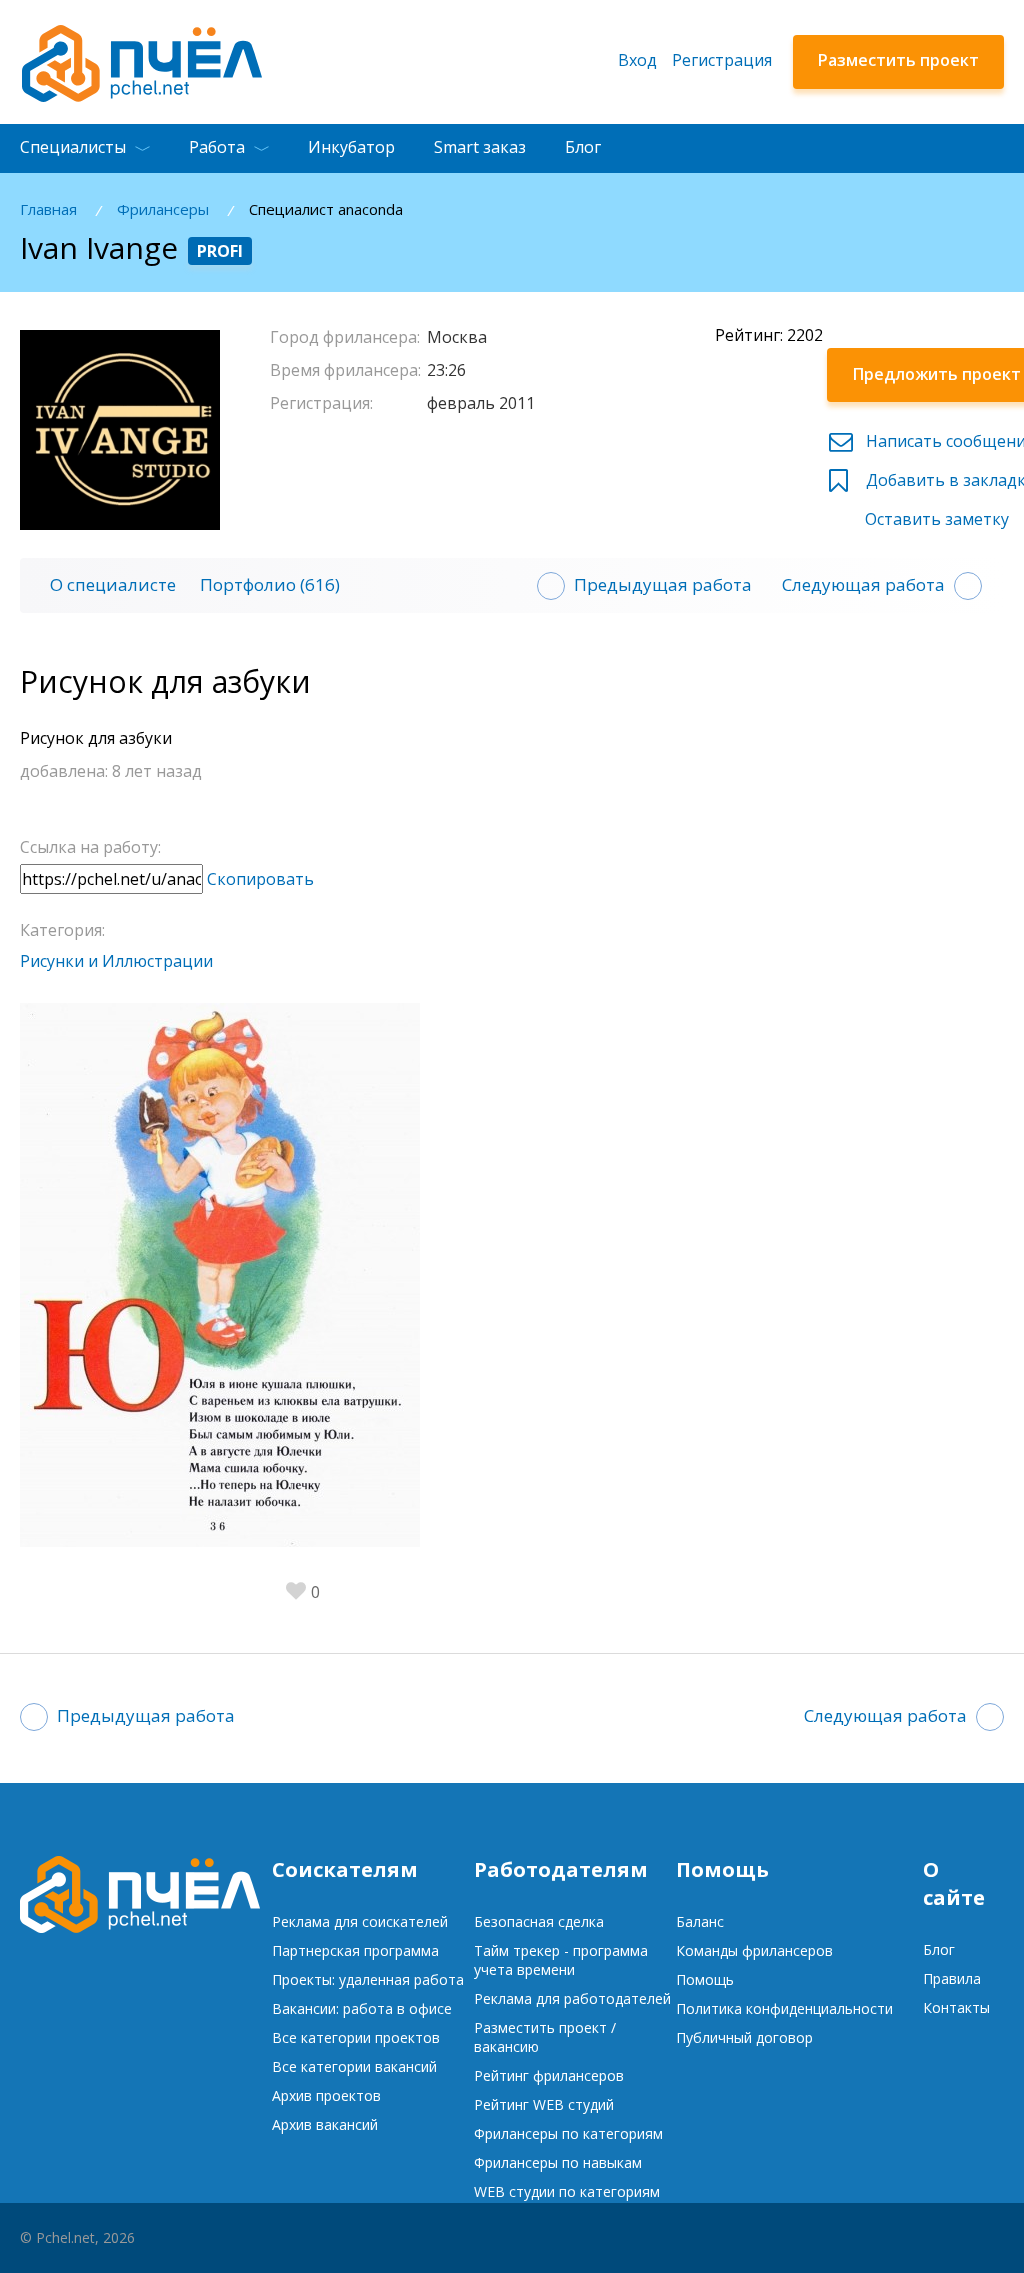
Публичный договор (744, 2037)
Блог (583, 147)
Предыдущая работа (663, 584)
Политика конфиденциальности (784, 2008)
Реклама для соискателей (360, 1921)
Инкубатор (351, 147)
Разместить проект (898, 60)
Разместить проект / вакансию (545, 2037)
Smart (480, 147)
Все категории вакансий (354, 2066)
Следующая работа (863, 584)
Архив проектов (326, 2095)
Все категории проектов (356, 2037)
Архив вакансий (325, 2124)
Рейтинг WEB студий (544, 2104)
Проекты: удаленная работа (368, 1979)
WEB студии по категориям (567, 2191)
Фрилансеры (163, 209)
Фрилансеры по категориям (568, 2133)
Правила (952, 1978)
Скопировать (260, 879)
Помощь (705, 1979)
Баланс (700, 1921)
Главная (48, 209)
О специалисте (113, 584)
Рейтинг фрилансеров (549, 2075)
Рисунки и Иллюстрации (116, 961)
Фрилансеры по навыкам (558, 2162)
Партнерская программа (355, 1950)
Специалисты (73, 147)
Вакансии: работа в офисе (362, 2008)
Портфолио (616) (270, 584)
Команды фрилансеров (754, 1950)
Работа (217, 147)
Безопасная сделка (539, 1921)
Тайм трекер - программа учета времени (561, 1960)
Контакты (956, 2007)
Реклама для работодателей (572, 1998)
